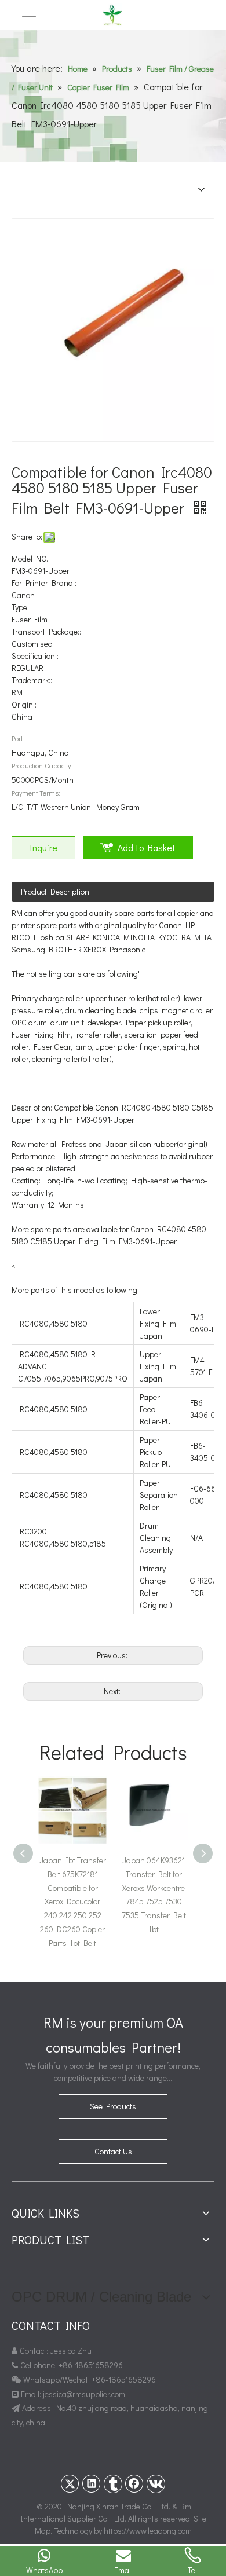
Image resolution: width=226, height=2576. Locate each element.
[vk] (156, 2483)
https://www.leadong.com (148, 2531)
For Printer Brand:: (44, 583)
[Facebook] (134, 2483)
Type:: (21, 607)
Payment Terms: (36, 793)
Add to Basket (147, 847)
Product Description (55, 891)
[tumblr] (113, 2483)
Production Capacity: (42, 765)
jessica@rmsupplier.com (85, 2394)
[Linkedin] (92, 2483)
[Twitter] (70, 2483)
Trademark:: (32, 680)
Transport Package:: (46, 631)
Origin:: (24, 704)
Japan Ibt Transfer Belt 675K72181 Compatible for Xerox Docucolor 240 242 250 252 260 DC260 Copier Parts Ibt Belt (73, 1901)
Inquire (43, 847)
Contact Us (113, 2151)
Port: (18, 738)
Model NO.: (31, 558)
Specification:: (35, 656)
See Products (113, 2106)
